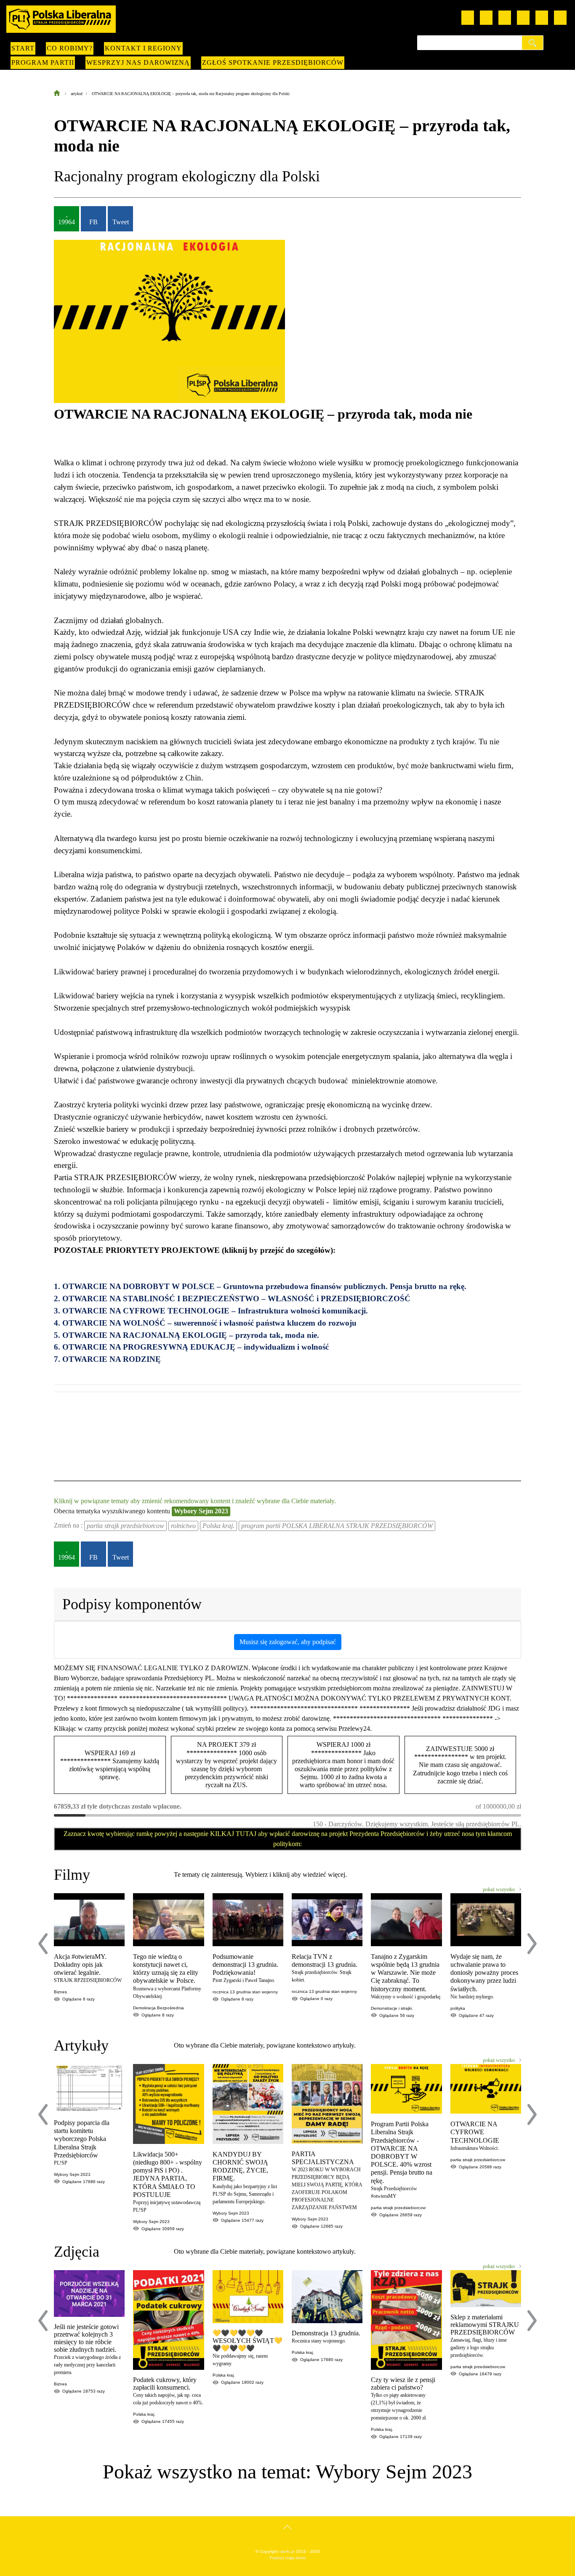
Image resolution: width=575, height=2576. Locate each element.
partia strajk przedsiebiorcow (125, 1526)
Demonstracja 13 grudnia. (326, 2333)
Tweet (121, 222)
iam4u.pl (287, 2551)
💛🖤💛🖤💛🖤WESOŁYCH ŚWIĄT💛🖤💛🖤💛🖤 (248, 2341)
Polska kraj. (218, 1526)
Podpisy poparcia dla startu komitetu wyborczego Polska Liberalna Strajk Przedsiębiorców (82, 2139)
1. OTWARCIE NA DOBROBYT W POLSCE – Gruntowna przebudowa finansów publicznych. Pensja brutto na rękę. (261, 1286)
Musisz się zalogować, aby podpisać (288, 1642)
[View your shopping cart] (542, 18)
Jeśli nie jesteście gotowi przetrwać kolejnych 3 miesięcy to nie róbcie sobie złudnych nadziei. (86, 2338)
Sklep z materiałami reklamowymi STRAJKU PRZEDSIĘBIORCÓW (485, 2325)
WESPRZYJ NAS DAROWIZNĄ (138, 62)
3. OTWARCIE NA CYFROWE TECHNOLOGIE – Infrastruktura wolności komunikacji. (211, 1311)
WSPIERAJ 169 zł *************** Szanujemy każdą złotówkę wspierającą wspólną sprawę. (110, 1765)
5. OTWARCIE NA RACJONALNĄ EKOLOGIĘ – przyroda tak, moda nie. (186, 1335)
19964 (67, 222)
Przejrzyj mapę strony (288, 2558)
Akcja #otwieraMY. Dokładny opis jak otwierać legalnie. (80, 1964)
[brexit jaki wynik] (57, 1417)
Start (23, 48)
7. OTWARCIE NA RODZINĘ (108, 1359)
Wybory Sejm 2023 (201, 1511)
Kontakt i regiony (143, 48)
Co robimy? (70, 48)
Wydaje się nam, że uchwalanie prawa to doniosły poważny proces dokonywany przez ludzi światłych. (484, 1973)
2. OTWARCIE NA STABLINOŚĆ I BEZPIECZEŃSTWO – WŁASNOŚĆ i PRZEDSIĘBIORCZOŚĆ (232, 1299)
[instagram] (505, 18)
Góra (288, 2535)
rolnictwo (183, 1526)
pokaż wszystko (499, 1889)
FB (93, 222)
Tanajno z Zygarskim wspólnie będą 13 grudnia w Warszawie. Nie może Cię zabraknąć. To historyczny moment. (405, 1973)
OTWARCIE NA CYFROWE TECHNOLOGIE (475, 2132)
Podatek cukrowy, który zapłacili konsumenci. (165, 2384)
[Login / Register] (560, 18)
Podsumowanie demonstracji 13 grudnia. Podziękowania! (245, 1964)
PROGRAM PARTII (43, 62)
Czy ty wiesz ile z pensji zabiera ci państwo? (403, 2384)
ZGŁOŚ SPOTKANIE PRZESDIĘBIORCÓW (273, 62)
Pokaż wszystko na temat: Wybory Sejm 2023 (287, 2471)
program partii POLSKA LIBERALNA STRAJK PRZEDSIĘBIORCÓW (337, 1526)
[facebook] (486, 18)
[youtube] (468, 18)
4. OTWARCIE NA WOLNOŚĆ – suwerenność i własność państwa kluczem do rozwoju (205, 1323)
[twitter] (523, 18)
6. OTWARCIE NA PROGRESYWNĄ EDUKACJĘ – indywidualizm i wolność (191, 1347)
